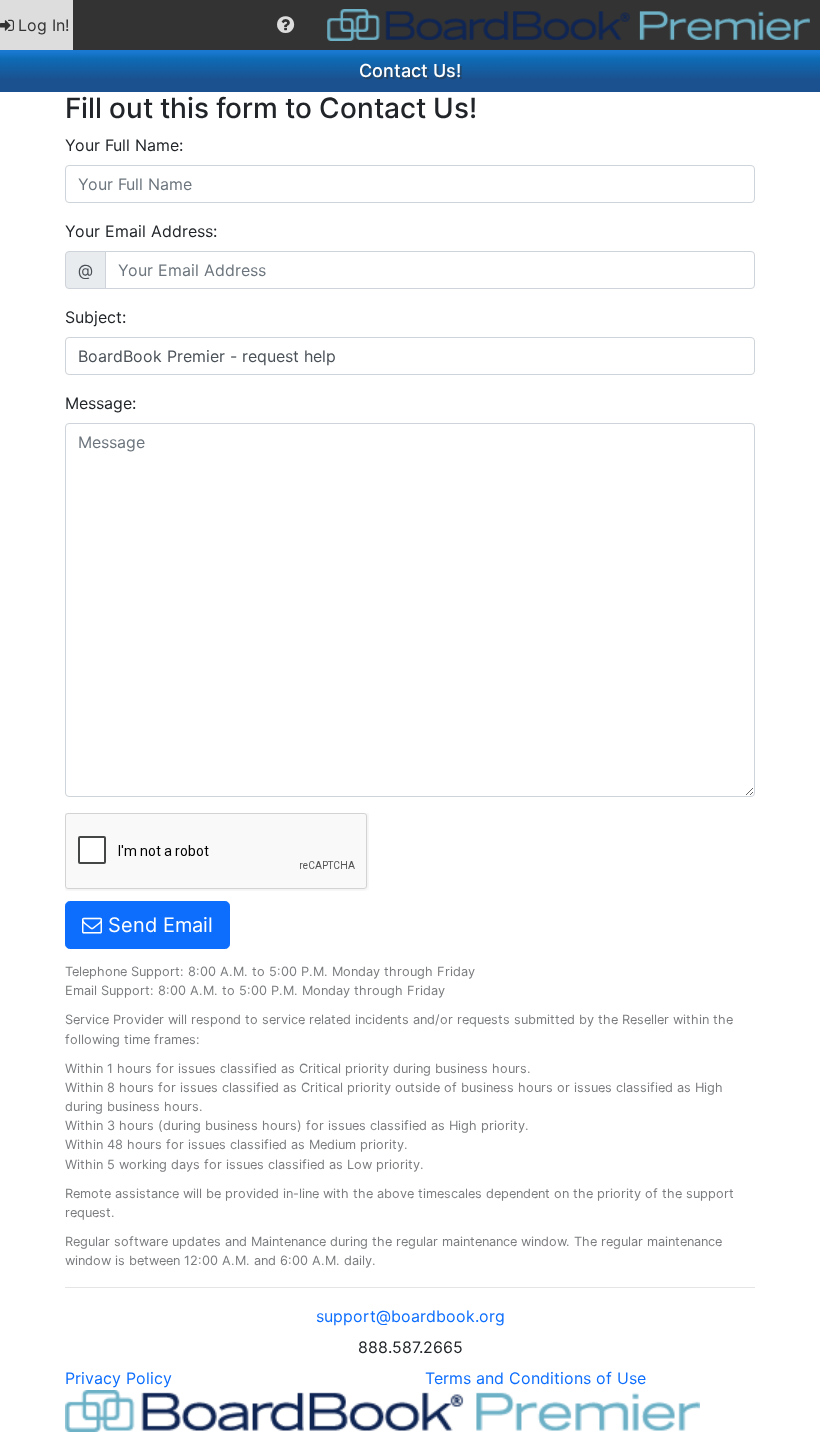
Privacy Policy (118, 1378)
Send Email (157, 925)
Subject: (95, 317)
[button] (285, 25)
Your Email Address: (141, 231)
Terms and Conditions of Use (535, 1378)
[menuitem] (36, 25)
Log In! (43, 25)
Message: (100, 403)
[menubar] (410, 25)
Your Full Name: (124, 145)
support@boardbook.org (410, 1316)
